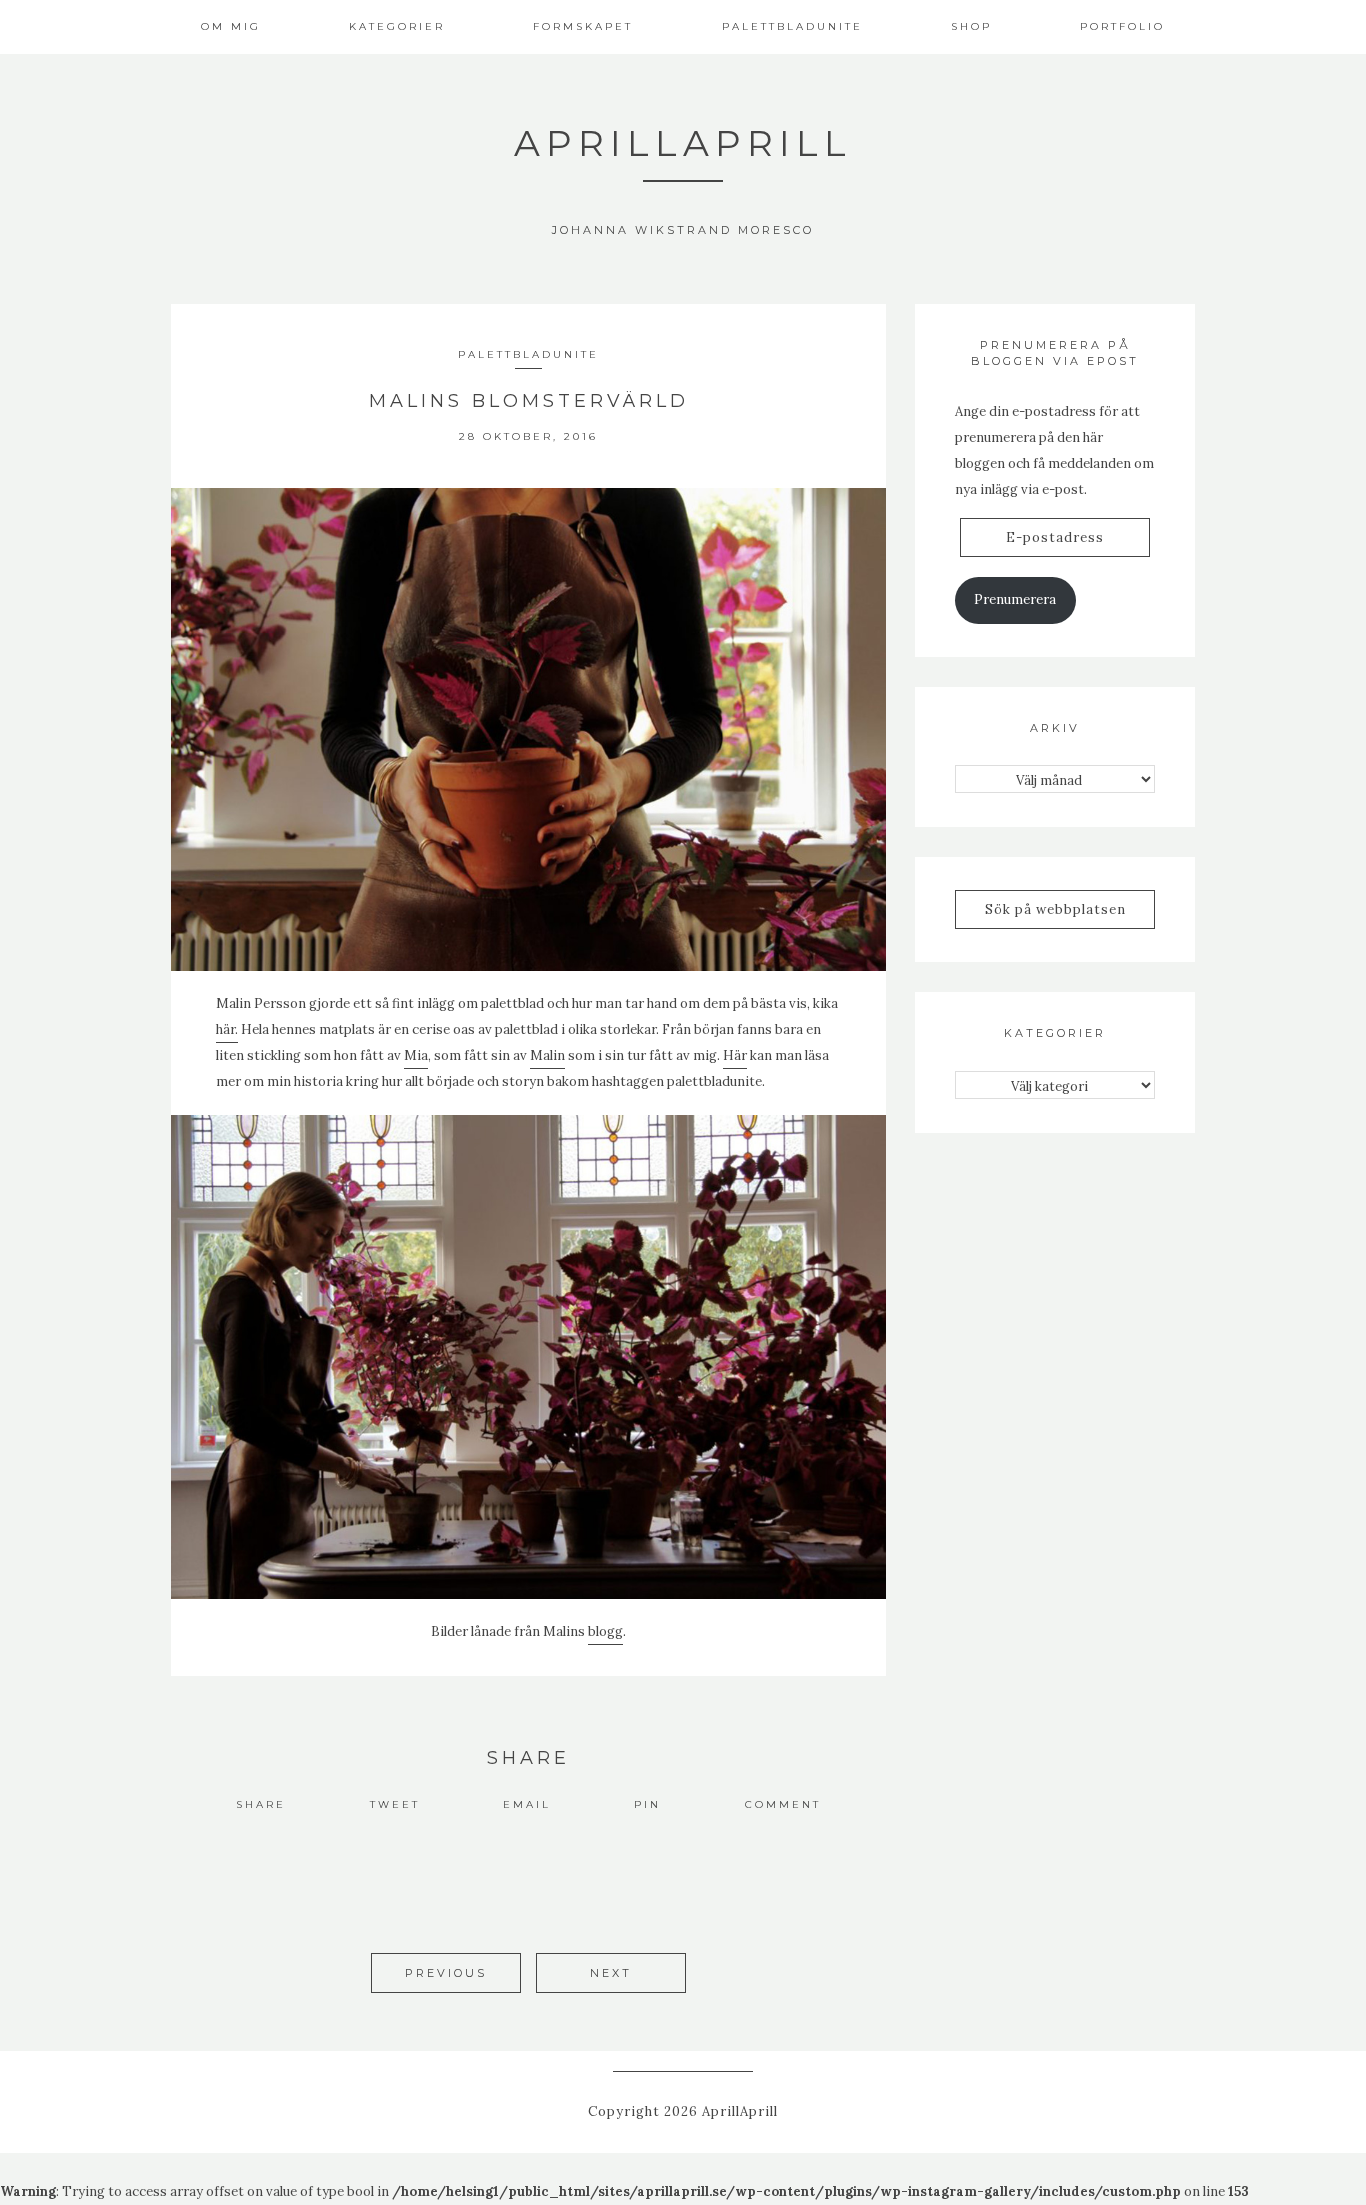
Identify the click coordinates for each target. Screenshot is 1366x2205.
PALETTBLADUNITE (528, 354)
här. (227, 1029)
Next (611, 1973)
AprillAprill (683, 143)
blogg (605, 1631)
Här (735, 1055)
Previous (446, 1973)
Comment (783, 1804)
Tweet (395, 1804)
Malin (547, 1055)
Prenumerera (1015, 599)
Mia (416, 1055)
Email (527, 1804)
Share (261, 1804)
